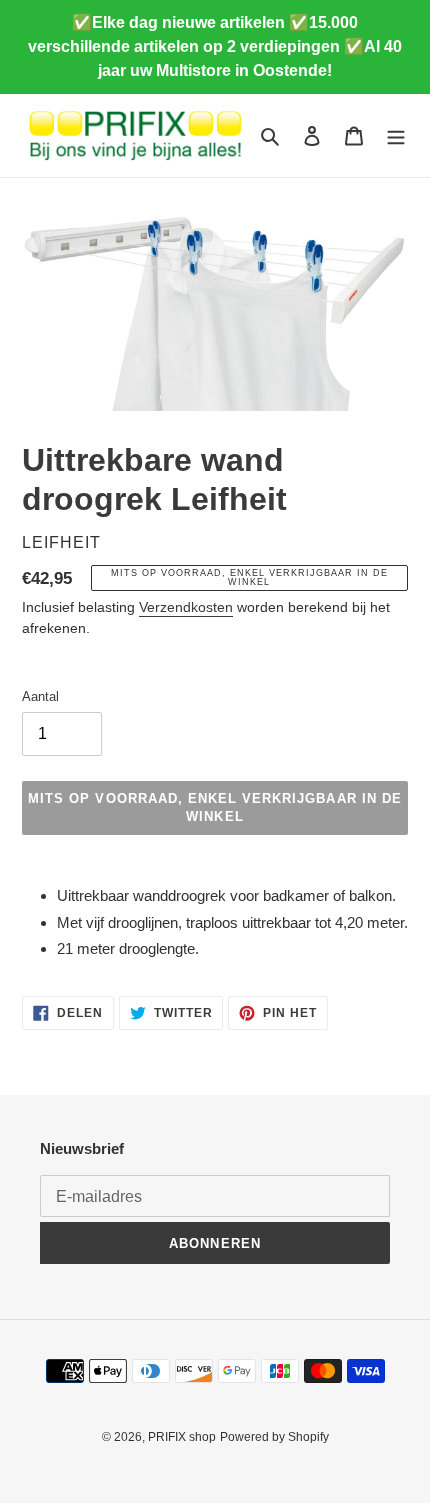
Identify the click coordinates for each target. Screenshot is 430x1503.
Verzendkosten (186, 607)
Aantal (40, 696)
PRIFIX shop (182, 1437)
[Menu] (396, 135)
